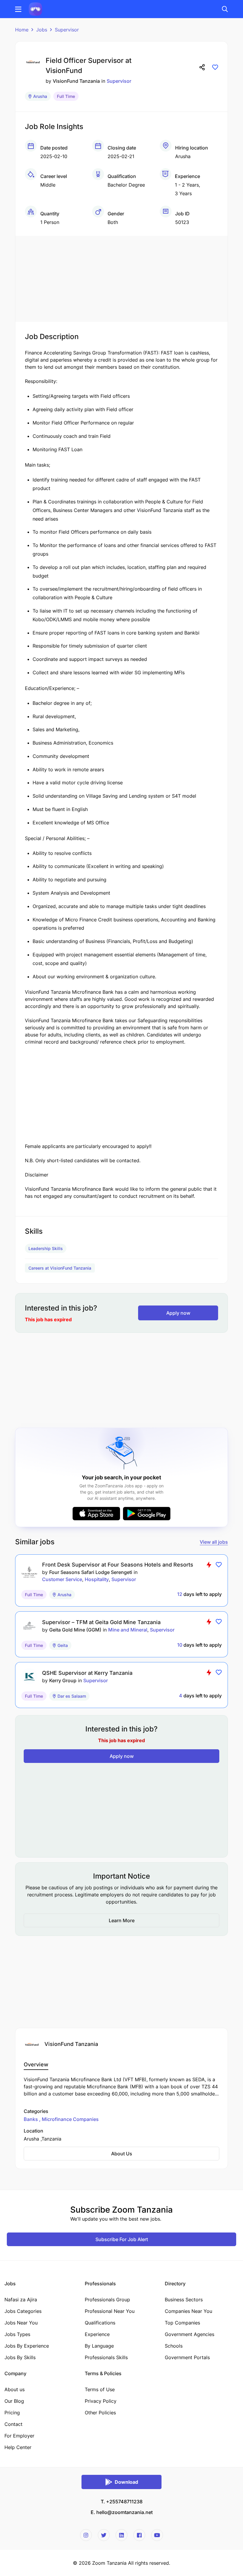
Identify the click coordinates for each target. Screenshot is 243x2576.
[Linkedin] (121, 2535)
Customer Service (62, 1579)
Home (22, 30)
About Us (122, 2154)
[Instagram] (86, 2535)
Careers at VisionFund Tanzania (60, 1268)
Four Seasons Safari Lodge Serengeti (91, 1572)
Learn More (122, 1920)
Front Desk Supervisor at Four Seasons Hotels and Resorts (118, 1565)
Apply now (178, 1313)
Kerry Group (63, 1680)
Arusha (40, 96)
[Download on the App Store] (96, 1514)
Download (126, 2482)
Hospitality (97, 1579)
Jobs (42, 30)
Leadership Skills (46, 1248)
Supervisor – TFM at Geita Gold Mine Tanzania (101, 1622)
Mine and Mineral (128, 1630)
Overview (36, 2064)
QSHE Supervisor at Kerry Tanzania (87, 1673)
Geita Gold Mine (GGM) (75, 1630)
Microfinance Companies (70, 2119)
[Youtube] (157, 2535)
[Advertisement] (121, 277)
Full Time (66, 96)
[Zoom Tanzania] (35, 9)
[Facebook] (139, 2535)
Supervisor (67, 30)
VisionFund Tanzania (76, 81)
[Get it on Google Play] (147, 1514)
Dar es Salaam (72, 1696)
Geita (63, 1645)
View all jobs (214, 1542)
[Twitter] (104, 2535)
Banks (31, 2119)
